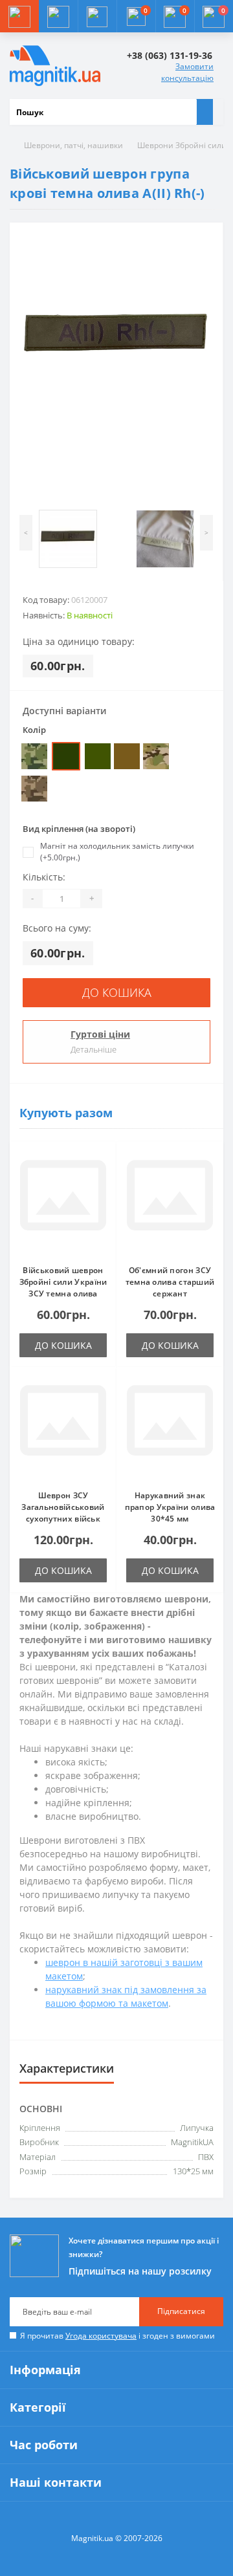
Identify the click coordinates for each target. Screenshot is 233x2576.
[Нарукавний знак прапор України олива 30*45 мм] (170, 1428)
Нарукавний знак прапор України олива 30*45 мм (170, 1507)
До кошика (117, 992)
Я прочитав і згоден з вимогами (117, 2336)
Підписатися (181, 2311)
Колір (34, 730)
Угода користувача (101, 2336)
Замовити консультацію (187, 72)
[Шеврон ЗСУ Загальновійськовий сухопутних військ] (63, 1428)
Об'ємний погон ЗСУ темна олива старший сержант (170, 1282)
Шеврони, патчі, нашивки (73, 145)
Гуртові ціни (100, 1034)
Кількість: (44, 877)
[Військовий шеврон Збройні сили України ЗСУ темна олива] (63, 1203)
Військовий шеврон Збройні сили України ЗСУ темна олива (63, 1282)
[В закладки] (103, 1162)
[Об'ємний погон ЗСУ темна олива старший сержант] (170, 1203)
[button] (97, 16)
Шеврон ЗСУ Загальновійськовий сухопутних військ (63, 1507)
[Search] (205, 112)
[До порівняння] (103, 1181)
